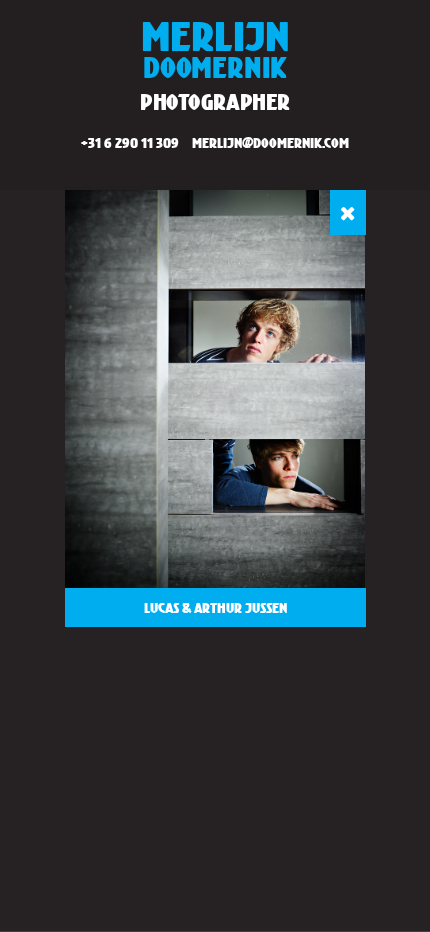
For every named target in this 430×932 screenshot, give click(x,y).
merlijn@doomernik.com (270, 142)
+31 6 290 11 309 (130, 142)
